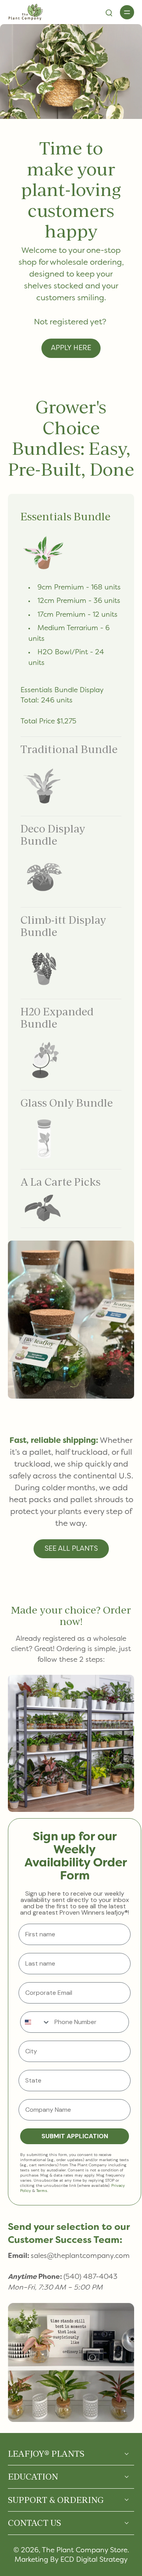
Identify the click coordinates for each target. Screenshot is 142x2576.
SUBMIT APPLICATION (75, 2136)
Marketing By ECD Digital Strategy (71, 2560)
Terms (42, 2191)
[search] (109, 12)
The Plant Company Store (85, 2551)
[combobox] (35, 2022)
